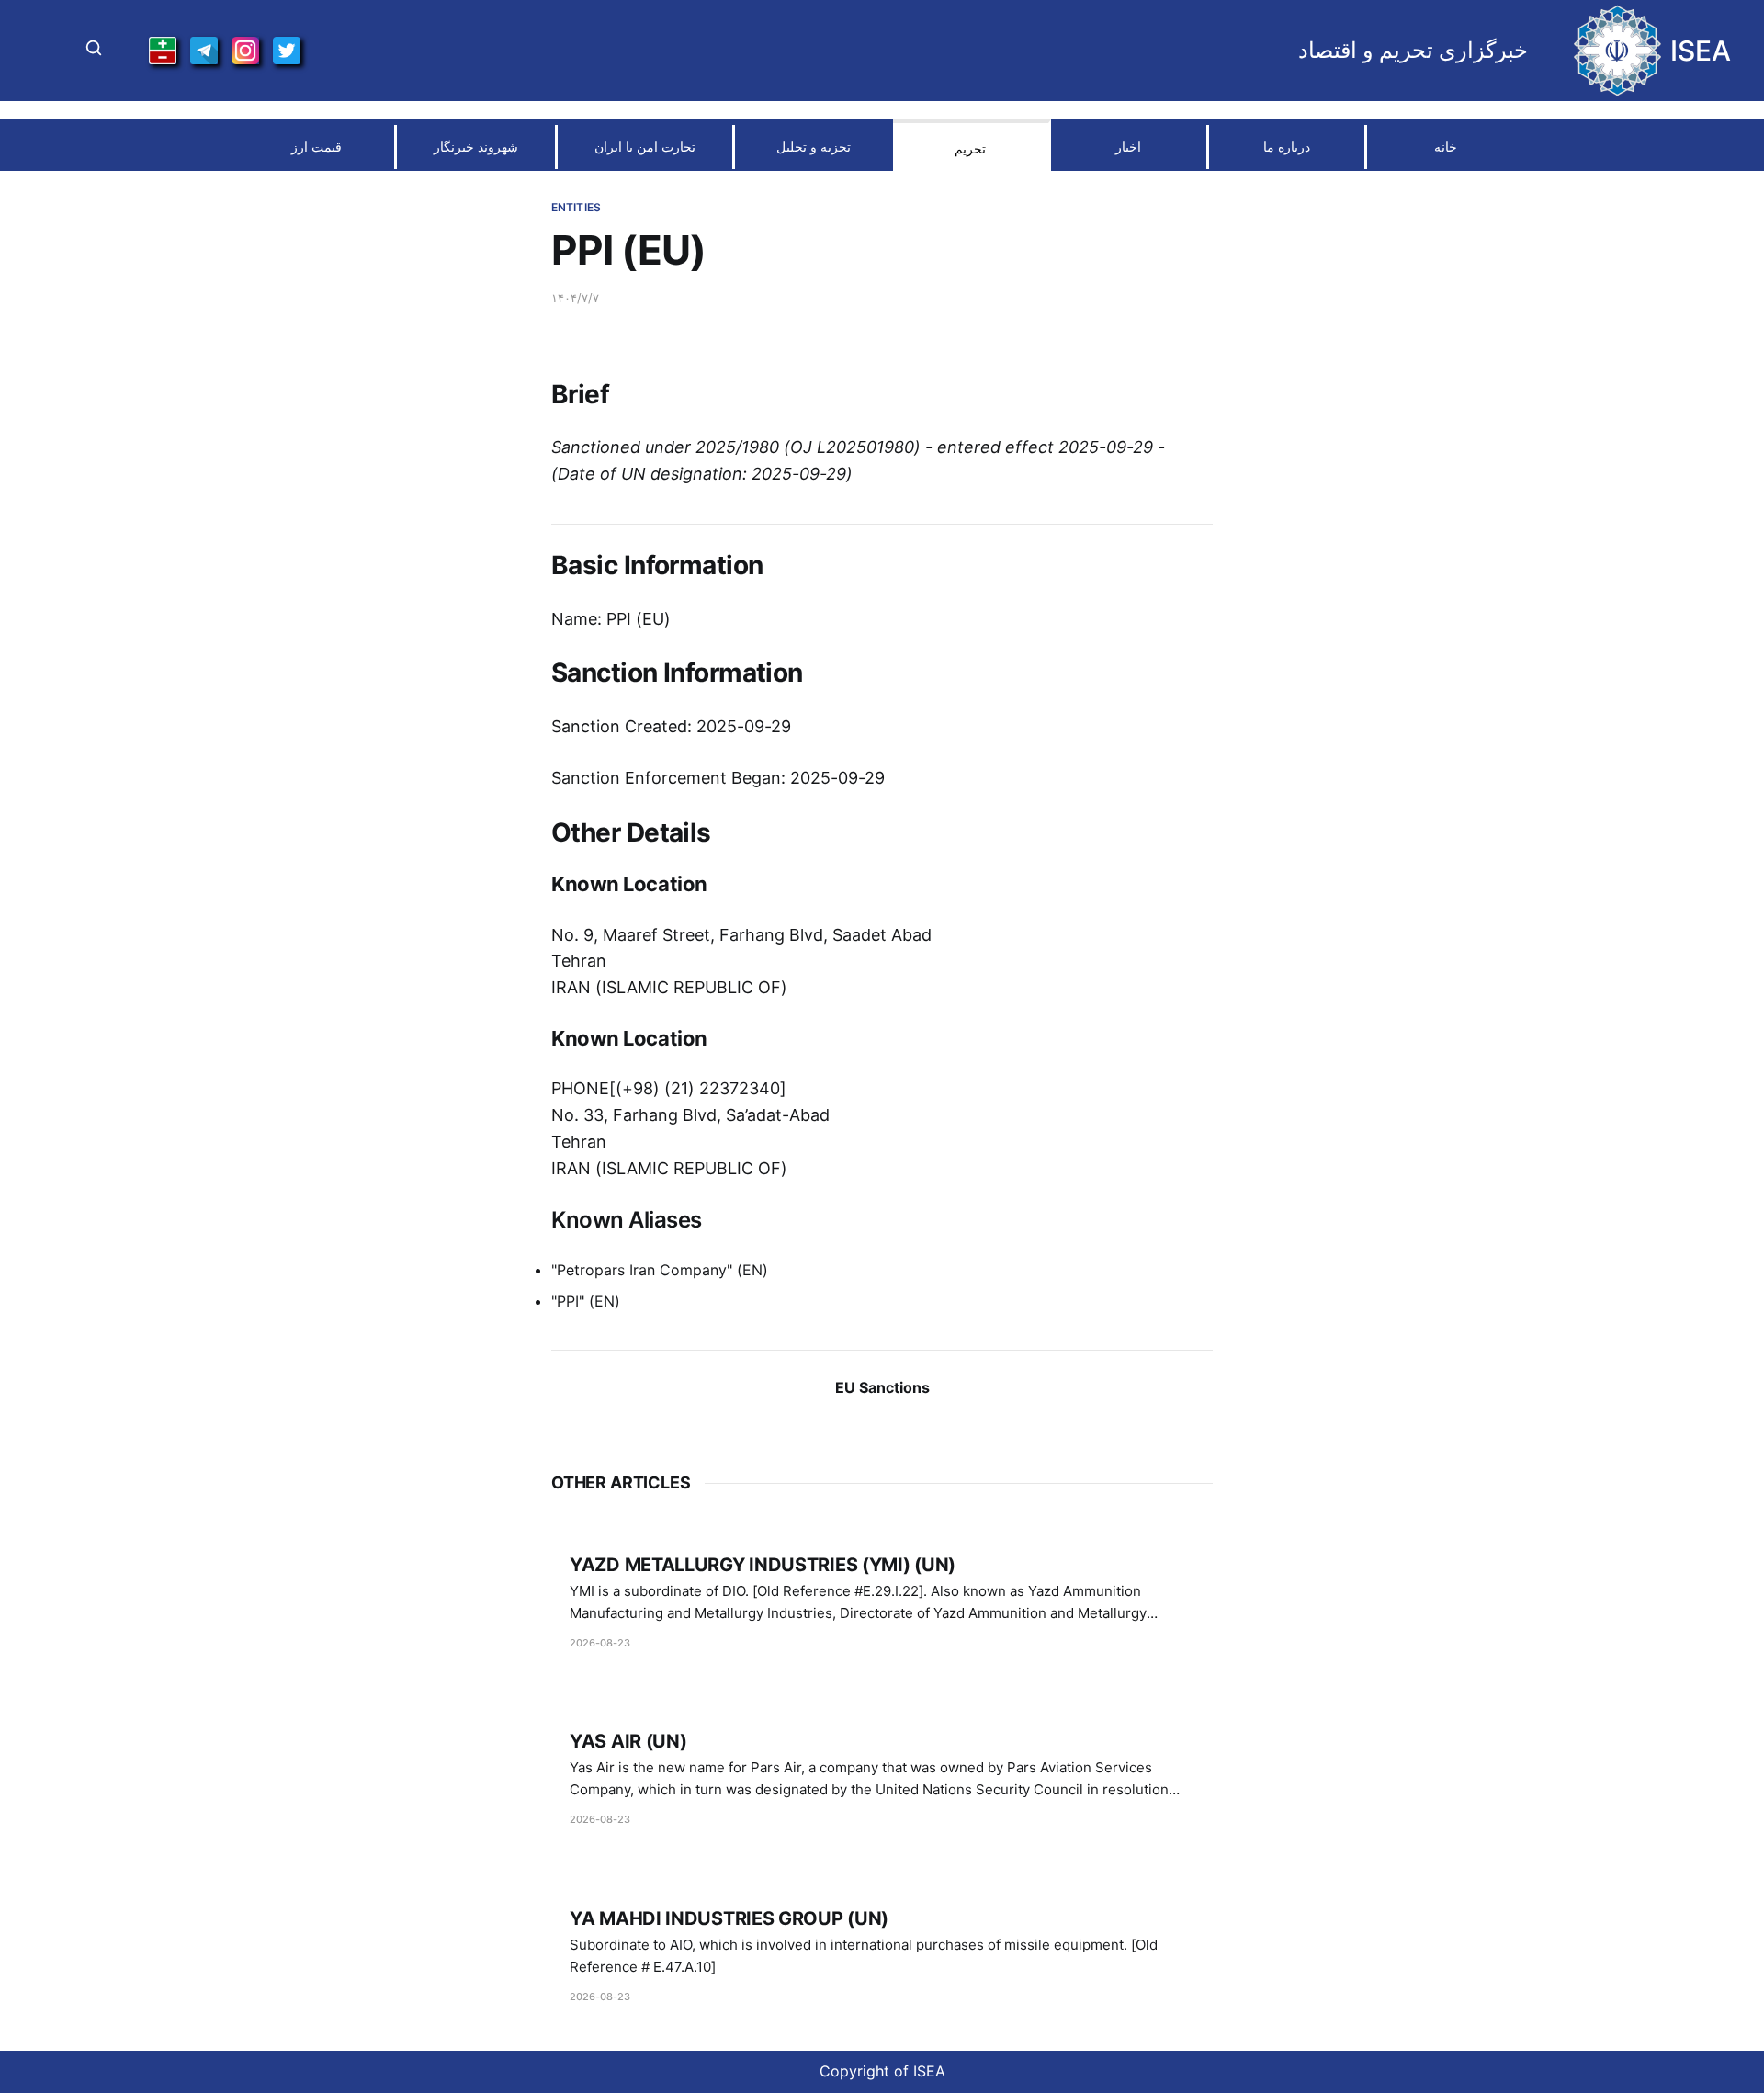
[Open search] (94, 51)
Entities (576, 207)
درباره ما (1287, 147)
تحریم (970, 148)
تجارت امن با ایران (645, 147)
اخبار (1128, 147)
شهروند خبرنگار (476, 147)
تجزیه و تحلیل (814, 147)
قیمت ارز (317, 147)
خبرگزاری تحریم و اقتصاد (1413, 51)
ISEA (1701, 51)
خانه (1446, 147)
